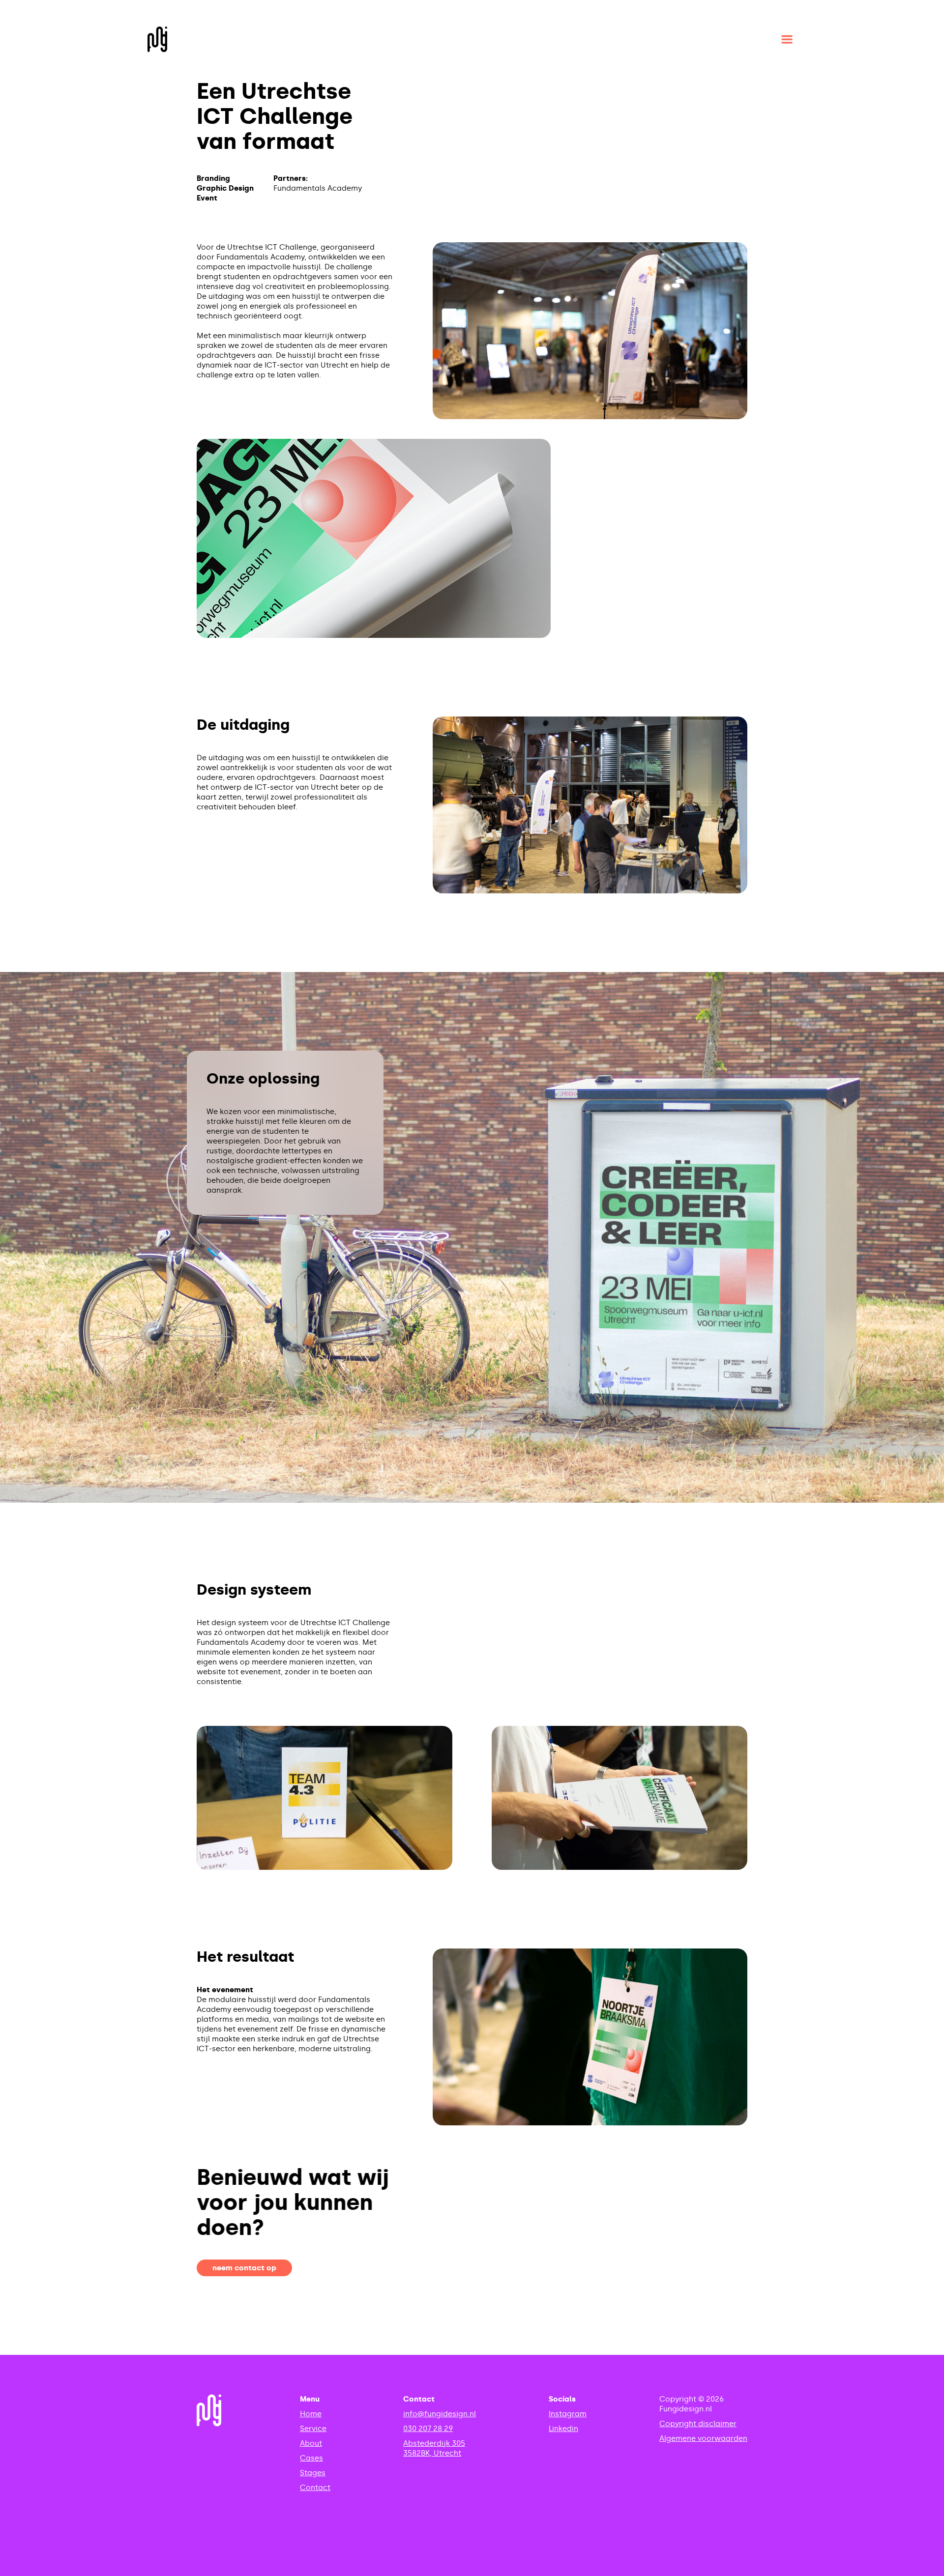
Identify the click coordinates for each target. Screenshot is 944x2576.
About (311, 2443)
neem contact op (244, 2268)
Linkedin (563, 2429)
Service (313, 2429)
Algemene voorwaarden (703, 2438)
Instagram (568, 2414)
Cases (311, 2458)
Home (311, 2414)
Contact (315, 2488)
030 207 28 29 (428, 2429)
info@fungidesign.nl (440, 2414)
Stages (313, 2473)
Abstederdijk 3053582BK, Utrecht (434, 2448)
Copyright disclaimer (698, 2424)
